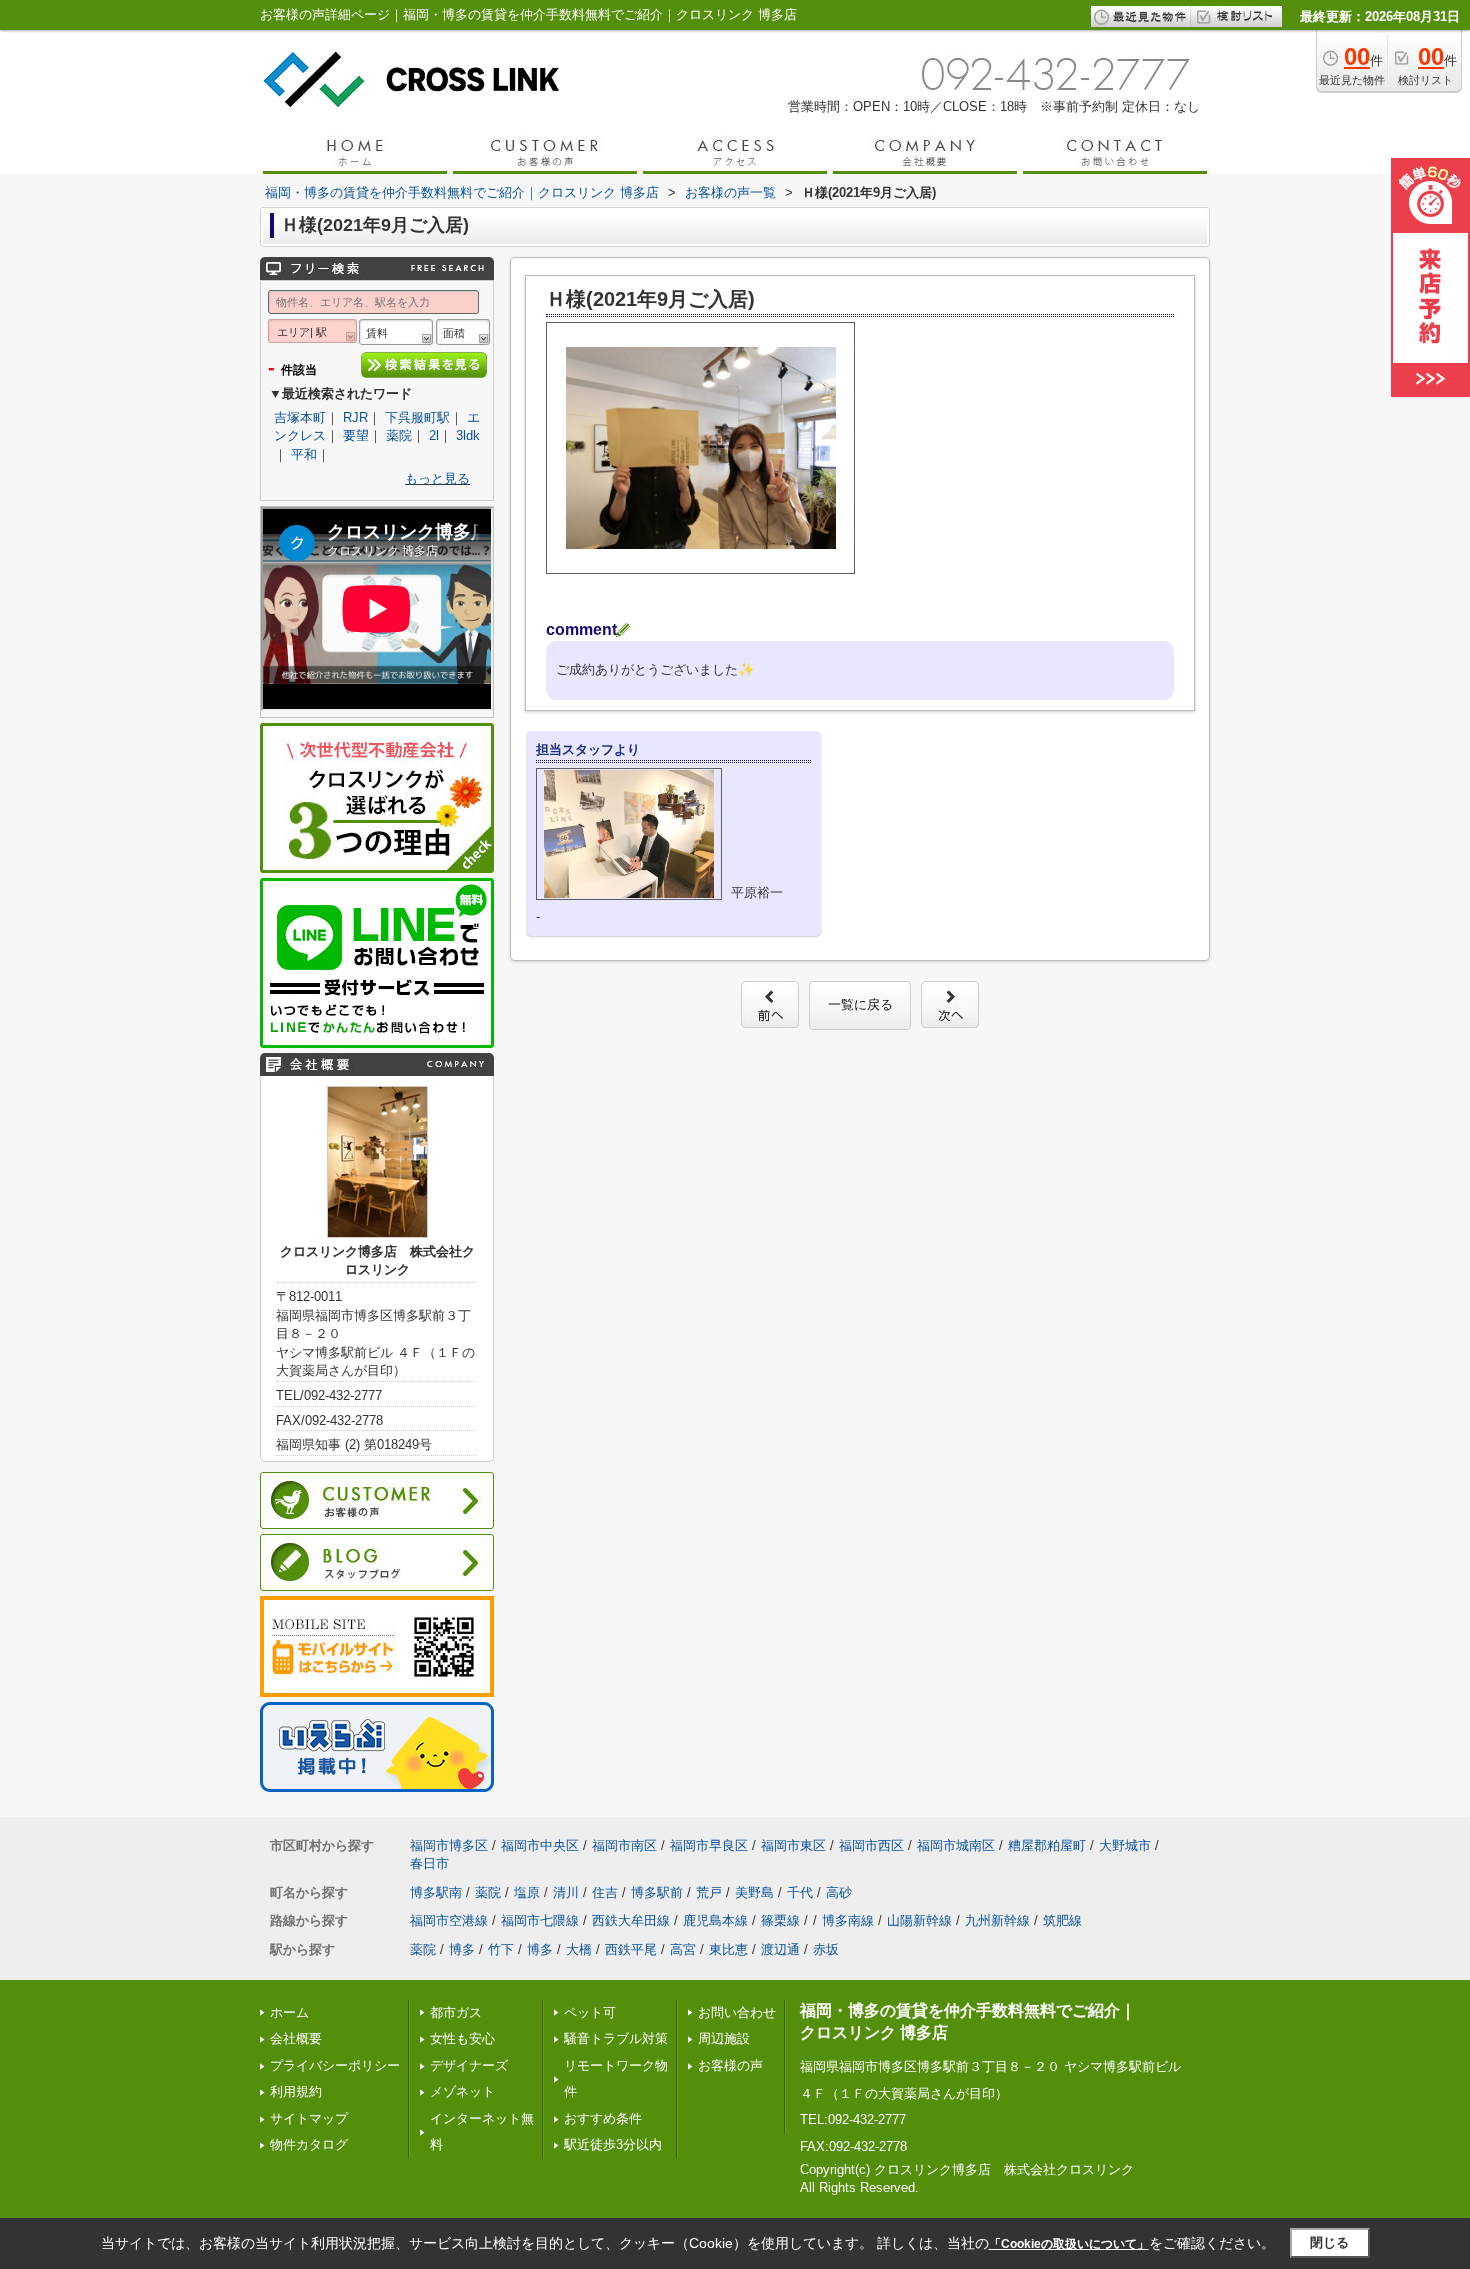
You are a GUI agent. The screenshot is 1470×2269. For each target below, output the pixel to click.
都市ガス (456, 2012)
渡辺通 (780, 1949)
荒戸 (709, 1892)
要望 (356, 435)
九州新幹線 (997, 1920)
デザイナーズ (469, 2065)
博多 (462, 1949)
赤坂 (826, 1949)
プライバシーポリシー (335, 2065)
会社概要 (296, 2038)
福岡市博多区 (449, 1845)
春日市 (429, 1863)
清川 (566, 1892)
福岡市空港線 (449, 1920)
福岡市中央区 (540, 1845)
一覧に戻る (860, 1004)
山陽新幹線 (919, 1920)
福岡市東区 (793, 1845)
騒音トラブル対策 (616, 2038)
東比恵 (728, 1949)
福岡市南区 (624, 1845)
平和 (304, 454)
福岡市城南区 (956, 1845)
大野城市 (1125, 1845)
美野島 (754, 1892)
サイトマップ (309, 2118)
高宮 (683, 1949)
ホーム (289, 2012)
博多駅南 (436, 1892)
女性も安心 (462, 2038)
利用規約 (296, 2091)
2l (434, 435)
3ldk (468, 435)
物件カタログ (309, 2144)
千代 (800, 1892)
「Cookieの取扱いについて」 (1069, 2244)
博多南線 (848, 1920)
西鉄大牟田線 (631, 1920)
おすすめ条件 (603, 2118)
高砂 (839, 1892)
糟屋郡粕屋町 (1047, 1845)
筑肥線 (1062, 1920)
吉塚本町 (300, 417)
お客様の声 (730, 2065)
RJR (355, 417)
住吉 (605, 1892)
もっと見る (437, 478)
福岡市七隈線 (540, 1920)
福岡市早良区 (709, 1845)
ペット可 (590, 2012)
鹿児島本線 (715, 1920)
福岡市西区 (871, 1845)
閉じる (1329, 2242)
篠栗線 (780, 1920)
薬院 (399, 435)
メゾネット (462, 2091)
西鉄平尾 (631, 1949)
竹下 (501, 1949)
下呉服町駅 (417, 417)
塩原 (527, 1892)
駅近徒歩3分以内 (613, 2144)
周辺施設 (724, 2038)
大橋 (579, 1949)
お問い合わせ (737, 2012)
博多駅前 (657, 1892)
